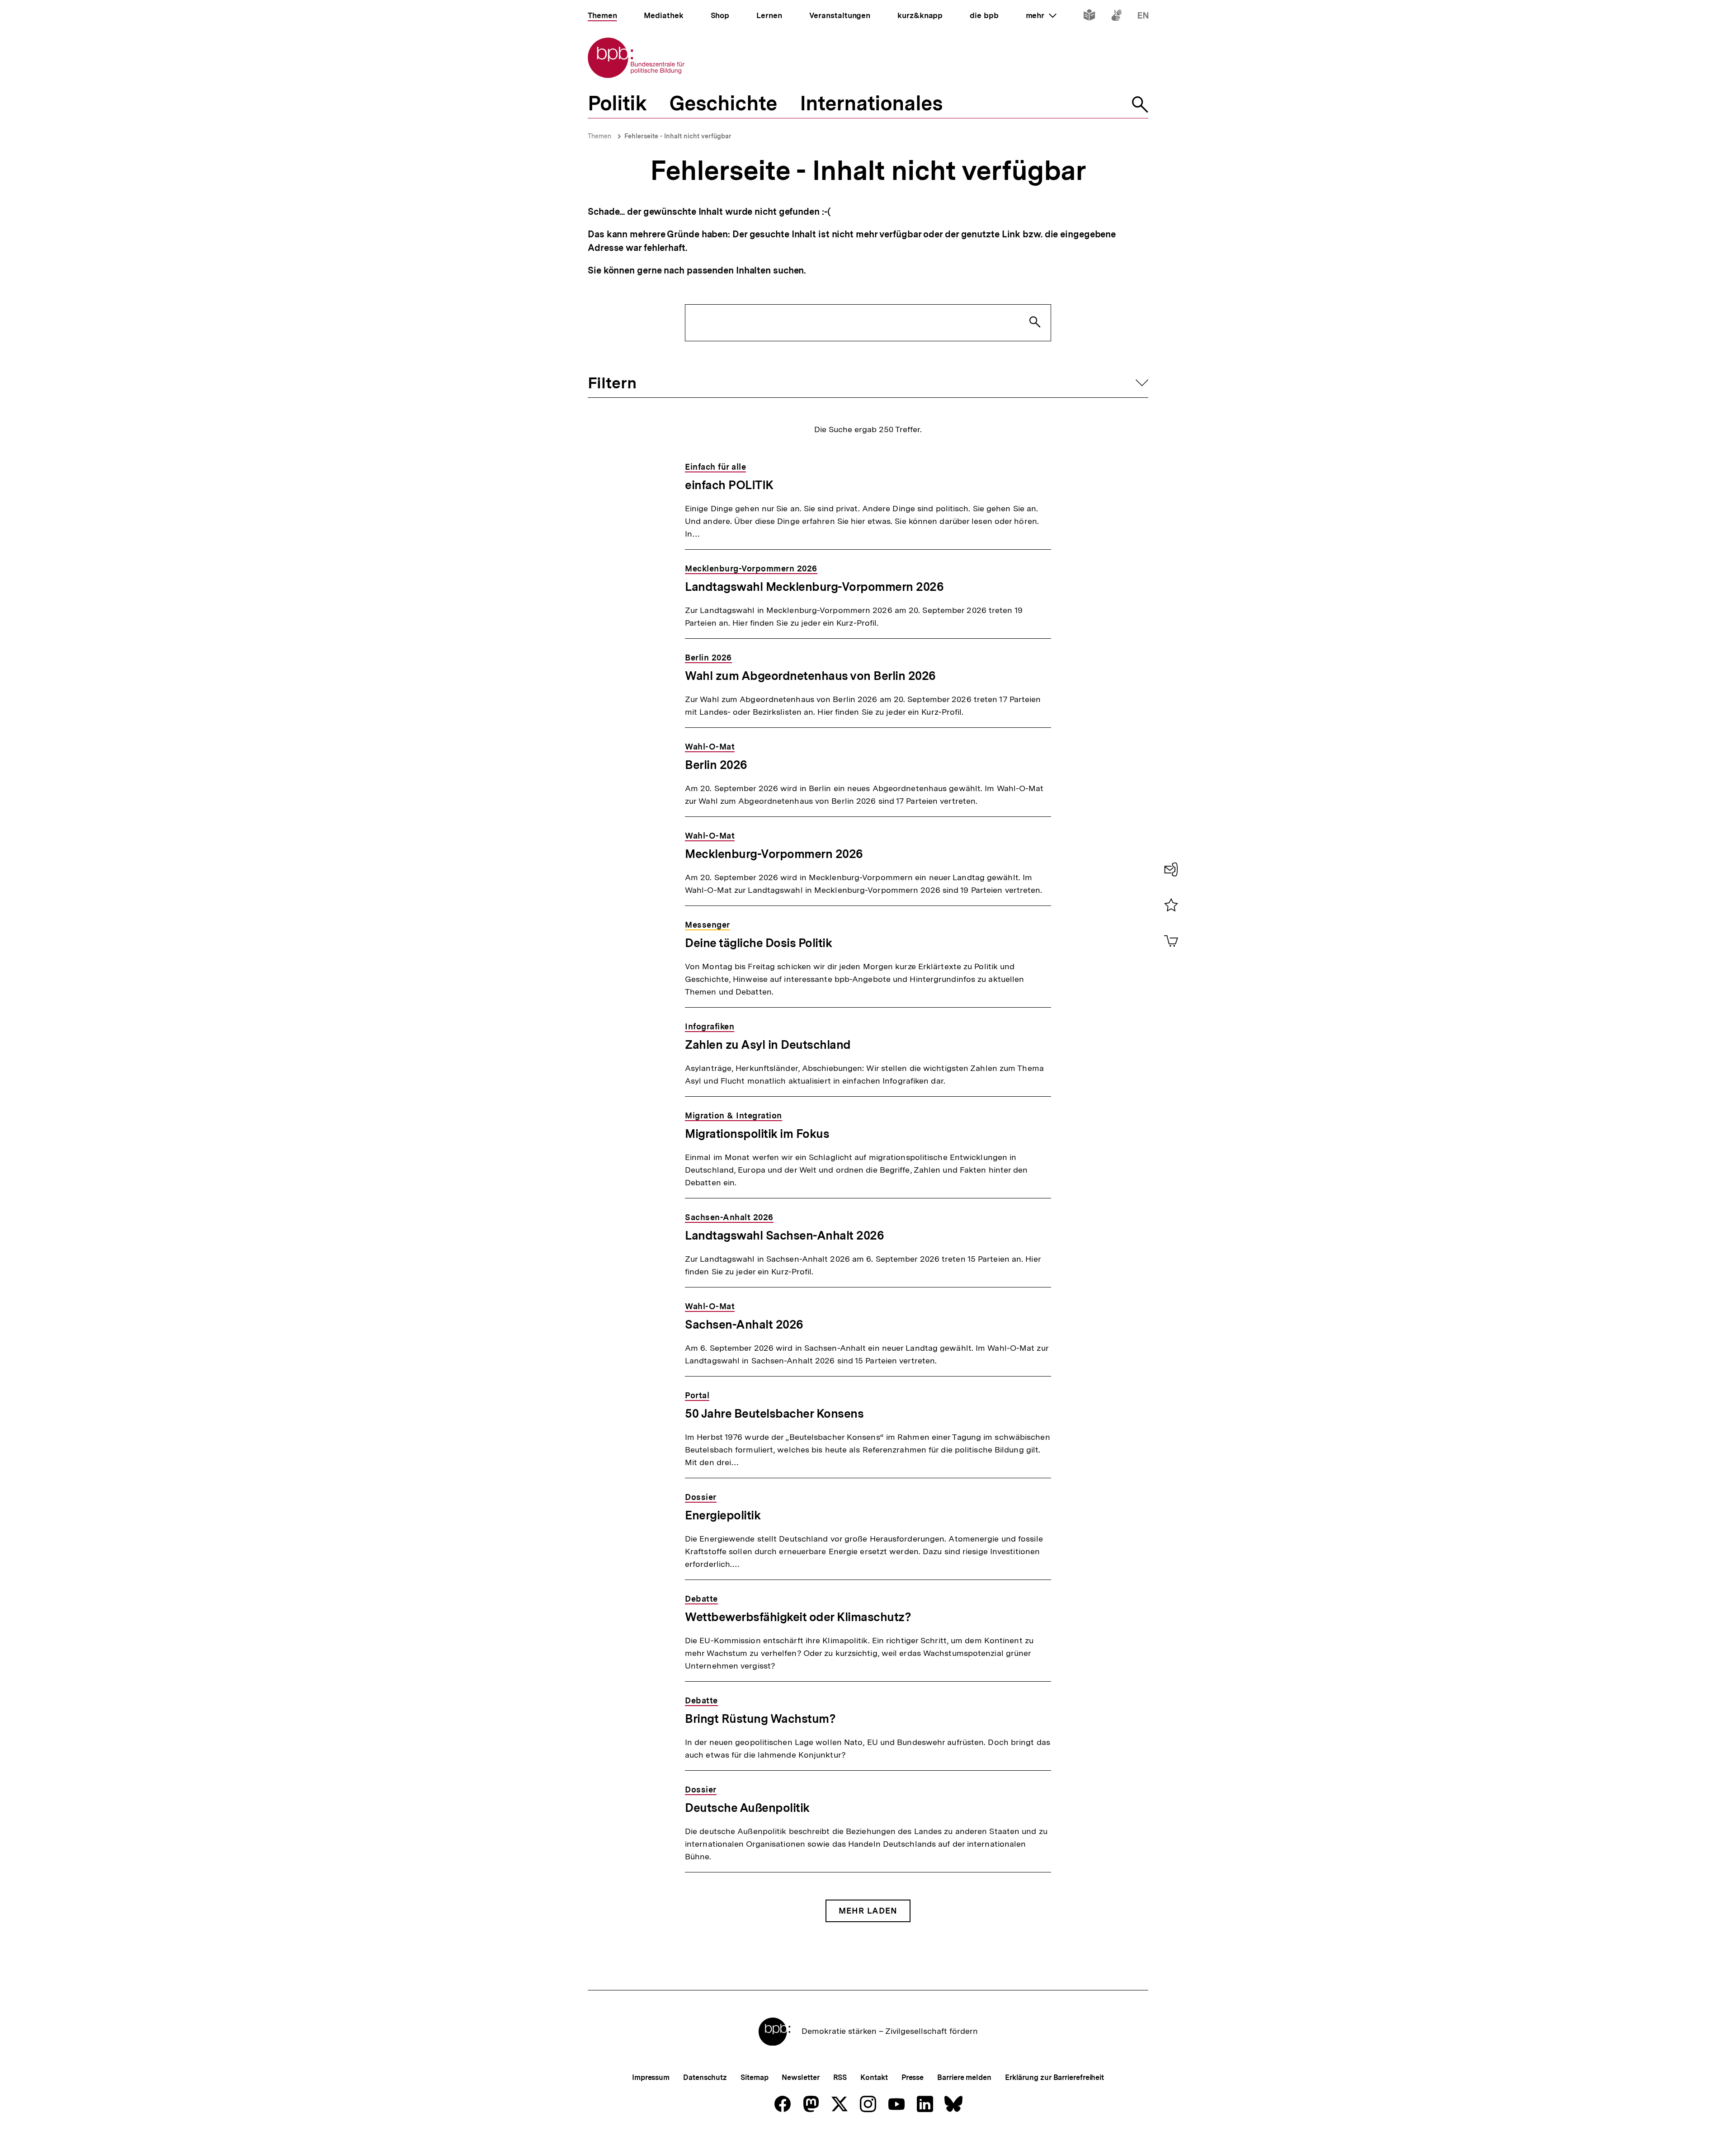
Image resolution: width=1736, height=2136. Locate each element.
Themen (599, 136)
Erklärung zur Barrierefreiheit (1054, 2077)
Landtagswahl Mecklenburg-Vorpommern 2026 (814, 587)
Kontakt (874, 2077)
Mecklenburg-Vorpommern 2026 (774, 854)
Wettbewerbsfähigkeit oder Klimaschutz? (798, 1617)
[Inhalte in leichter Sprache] (1089, 17)
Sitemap (754, 2077)
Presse (913, 2077)
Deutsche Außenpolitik (747, 1808)
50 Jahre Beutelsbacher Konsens (774, 1413)
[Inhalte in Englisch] (1143, 17)
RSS (840, 2077)
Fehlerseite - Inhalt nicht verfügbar (678, 136)
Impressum (651, 2077)
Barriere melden (964, 2077)
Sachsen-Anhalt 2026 (744, 1324)
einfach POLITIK (729, 485)
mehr (1041, 15)
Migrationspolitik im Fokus (757, 1134)
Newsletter (800, 2077)
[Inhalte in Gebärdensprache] (1116, 17)
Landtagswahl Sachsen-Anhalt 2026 (784, 1235)
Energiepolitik (723, 1515)
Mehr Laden (868, 1911)
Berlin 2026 (716, 765)
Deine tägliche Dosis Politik (758, 943)
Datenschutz (705, 2077)
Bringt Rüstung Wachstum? (760, 1719)
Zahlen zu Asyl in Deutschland (768, 1044)
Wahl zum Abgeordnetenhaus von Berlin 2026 (810, 676)
